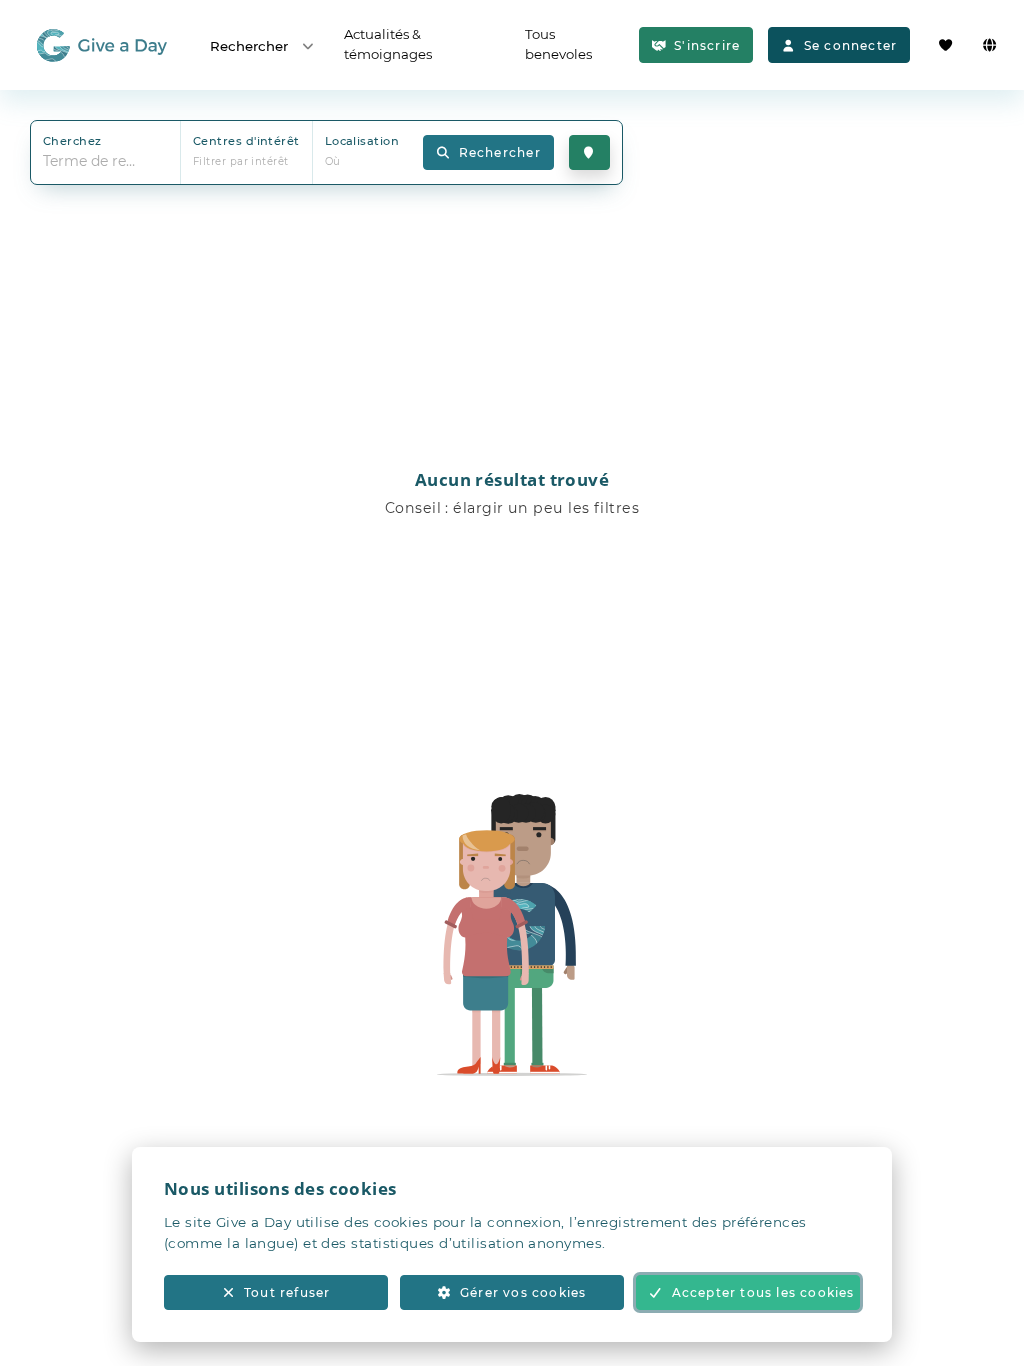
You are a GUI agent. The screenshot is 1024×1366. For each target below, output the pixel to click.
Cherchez (72, 141)
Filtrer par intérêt (241, 161)
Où (333, 161)
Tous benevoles (558, 44)
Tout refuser (287, 1292)
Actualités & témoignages (388, 44)
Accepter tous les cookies (763, 1292)
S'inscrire (707, 45)
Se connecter (850, 45)
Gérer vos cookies (523, 1292)
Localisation (362, 141)
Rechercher (249, 46)
